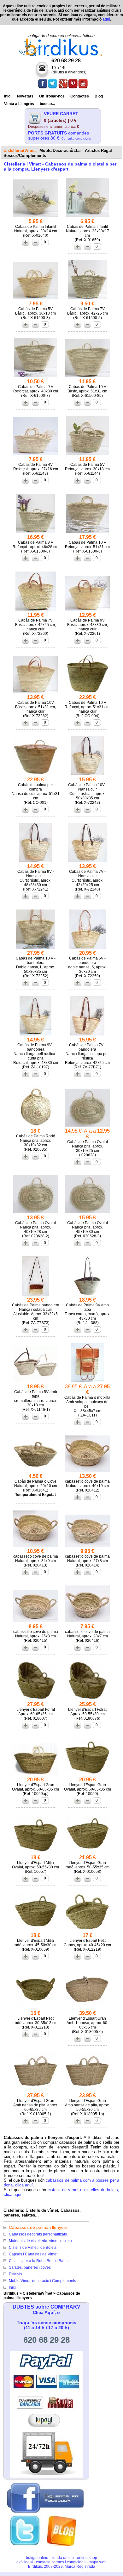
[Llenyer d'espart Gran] (36, 1775)
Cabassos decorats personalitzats (38, 2234)
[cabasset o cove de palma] (87, 1472)
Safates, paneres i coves (30, 2267)
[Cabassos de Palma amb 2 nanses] (36, 949)
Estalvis (15, 2274)
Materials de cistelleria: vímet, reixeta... (42, 2241)
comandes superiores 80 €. (59, 135)
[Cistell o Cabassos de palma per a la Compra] (36, 775)
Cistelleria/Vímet (38, 2293)
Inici (8, 96)
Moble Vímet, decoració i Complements (42, 2281)
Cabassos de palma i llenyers (38, 2227)
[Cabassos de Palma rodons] (36, 1126)
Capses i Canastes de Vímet (33, 2254)
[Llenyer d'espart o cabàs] (88, 1931)
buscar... (47, 104)
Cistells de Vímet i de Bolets (33, 2248)
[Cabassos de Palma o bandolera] (87, 1035)
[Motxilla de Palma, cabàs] (87, 1382)
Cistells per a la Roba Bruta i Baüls (39, 2261)
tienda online (63, 2558)
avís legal (25, 2562)
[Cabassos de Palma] (36, 299)
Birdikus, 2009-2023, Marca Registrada (62, 2567)
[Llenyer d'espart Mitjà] (36, 1853)
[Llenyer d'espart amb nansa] (87, 2009)
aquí (106, 19)
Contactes (80, 96)
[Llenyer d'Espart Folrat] (36, 1700)
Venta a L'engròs (19, 104)
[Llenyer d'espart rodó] (88, 1853)
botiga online (37, 2558)
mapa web (98, 2562)
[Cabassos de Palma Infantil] (36, 217)
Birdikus (11, 2293)
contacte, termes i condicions (61, 2562)
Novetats (25, 96)
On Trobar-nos (52, 96)
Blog (99, 96)
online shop (87, 2558)
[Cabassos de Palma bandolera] (87, 775)
